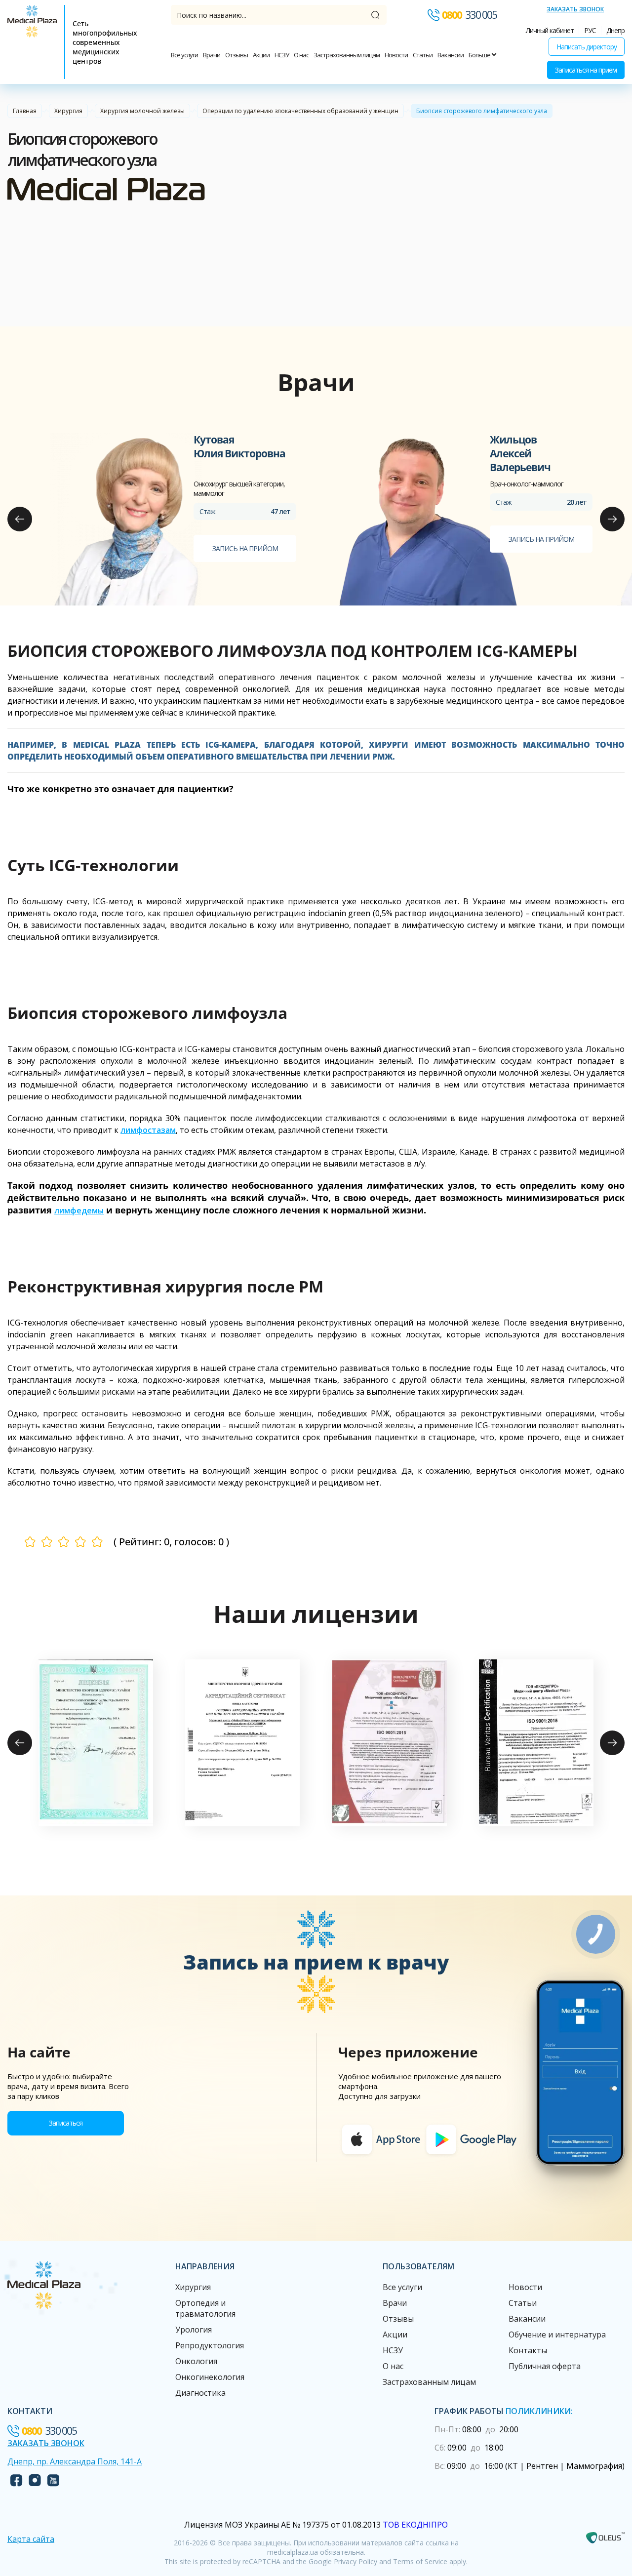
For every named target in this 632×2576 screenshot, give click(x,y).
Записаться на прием (586, 70)
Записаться (66, 2123)
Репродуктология (210, 2345)
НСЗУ (282, 55)
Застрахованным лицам (347, 55)
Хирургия (68, 111)
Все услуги (184, 55)
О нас (301, 55)
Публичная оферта (545, 2366)
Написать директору (587, 47)
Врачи (212, 55)
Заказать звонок (575, 9)
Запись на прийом (245, 548)
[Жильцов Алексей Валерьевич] (422, 519)
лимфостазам (148, 1130)
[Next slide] (612, 519)
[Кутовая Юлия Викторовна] (126, 519)
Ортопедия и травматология (205, 2308)
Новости (396, 55)
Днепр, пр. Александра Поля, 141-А (75, 2461)
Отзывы (237, 55)
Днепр (615, 30)
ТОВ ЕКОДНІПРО (415, 2525)
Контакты (528, 2350)
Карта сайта (31, 2539)
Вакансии (451, 55)
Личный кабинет (550, 30)
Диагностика (200, 2393)
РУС (590, 30)
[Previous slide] (20, 519)
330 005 (469, 15)
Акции (261, 55)
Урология (194, 2330)
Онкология (196, 2361)
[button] (96, 1743)
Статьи (423, 55)
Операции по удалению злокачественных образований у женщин (300, 111)
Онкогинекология (210, 2377)
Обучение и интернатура (557, 2334)
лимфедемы (79, 1210)
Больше (480, 55)
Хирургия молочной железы (142, 111)
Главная (25, 111)
